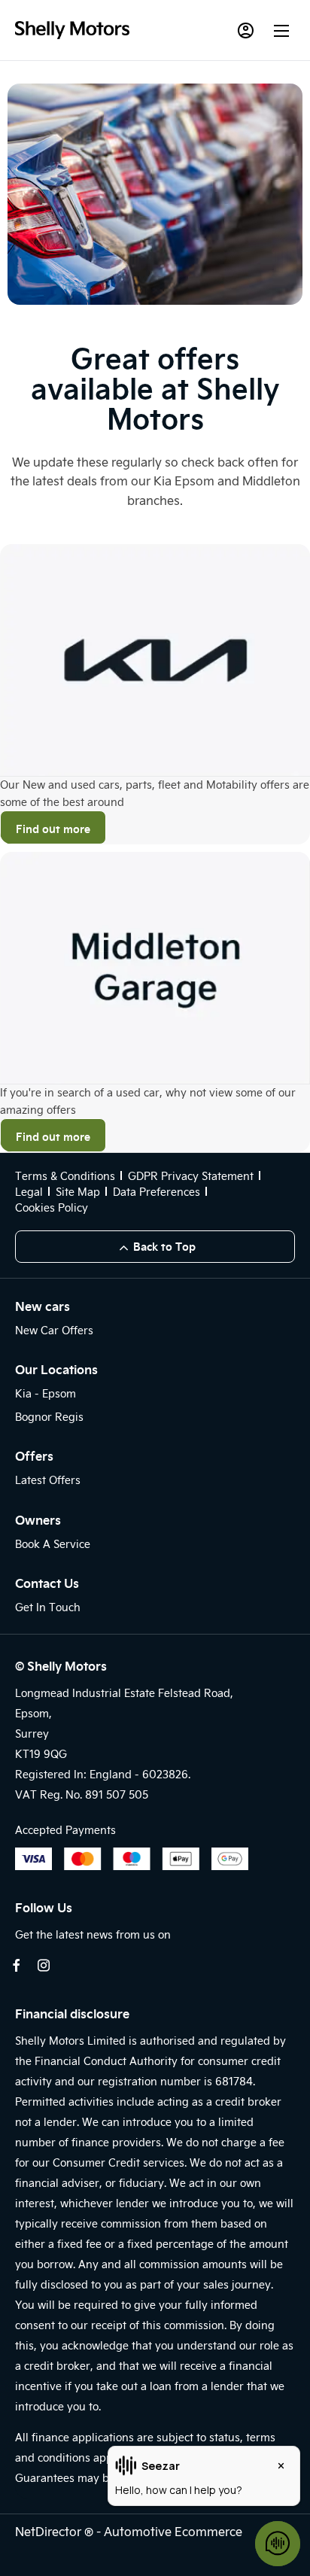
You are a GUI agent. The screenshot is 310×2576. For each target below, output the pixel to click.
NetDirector (50, 2531)
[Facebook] (17, 1965)
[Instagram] (44, 1965)
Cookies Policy (52, 1207)
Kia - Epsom (46, 1393)
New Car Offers (54, 1330)
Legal (29, 1192)
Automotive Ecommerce (173, 2531)
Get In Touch (48, 1607)
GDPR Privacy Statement (191, 1176)
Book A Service (53, 1544)
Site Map (78, 1192)
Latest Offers (48, 1480)
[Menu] (281, 30)
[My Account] (245, 30)
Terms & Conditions (65, 1176)
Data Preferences (157, 1192)
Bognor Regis (49, 1417)
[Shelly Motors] (72, 30)
